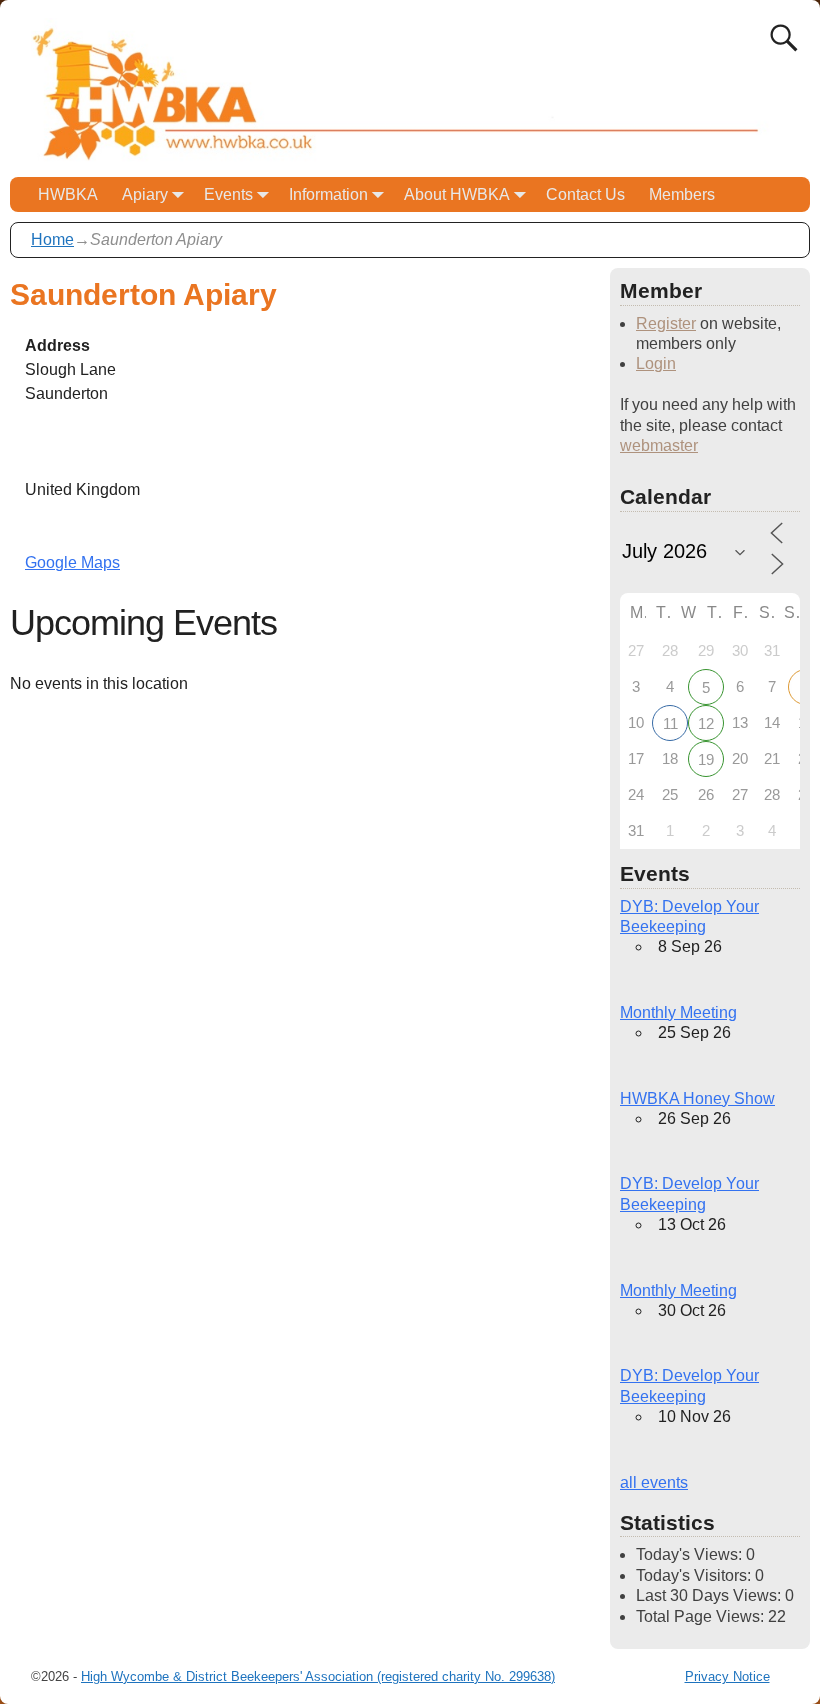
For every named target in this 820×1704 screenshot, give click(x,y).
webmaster (659, 445)
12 (706, 723)
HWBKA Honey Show (697, 1098)
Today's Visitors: (695, 1575)
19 (706, 759)
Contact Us (585, 194)
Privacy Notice (727, 1676)
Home (52, 239)
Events (228, 194)
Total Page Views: (702, 1616)
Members (682, 194)
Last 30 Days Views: (710, 1595)
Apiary (145, 194)
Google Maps (72, 562)
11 (670, 723)
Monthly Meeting (678, 1012)
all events (654, 1482)
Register (666, 323)
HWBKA (68, 194)
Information (328, 194)
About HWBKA (457, 194)
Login (656, 363)
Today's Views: (691, 1554)
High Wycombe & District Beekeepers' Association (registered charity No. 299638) (318, 1676)
